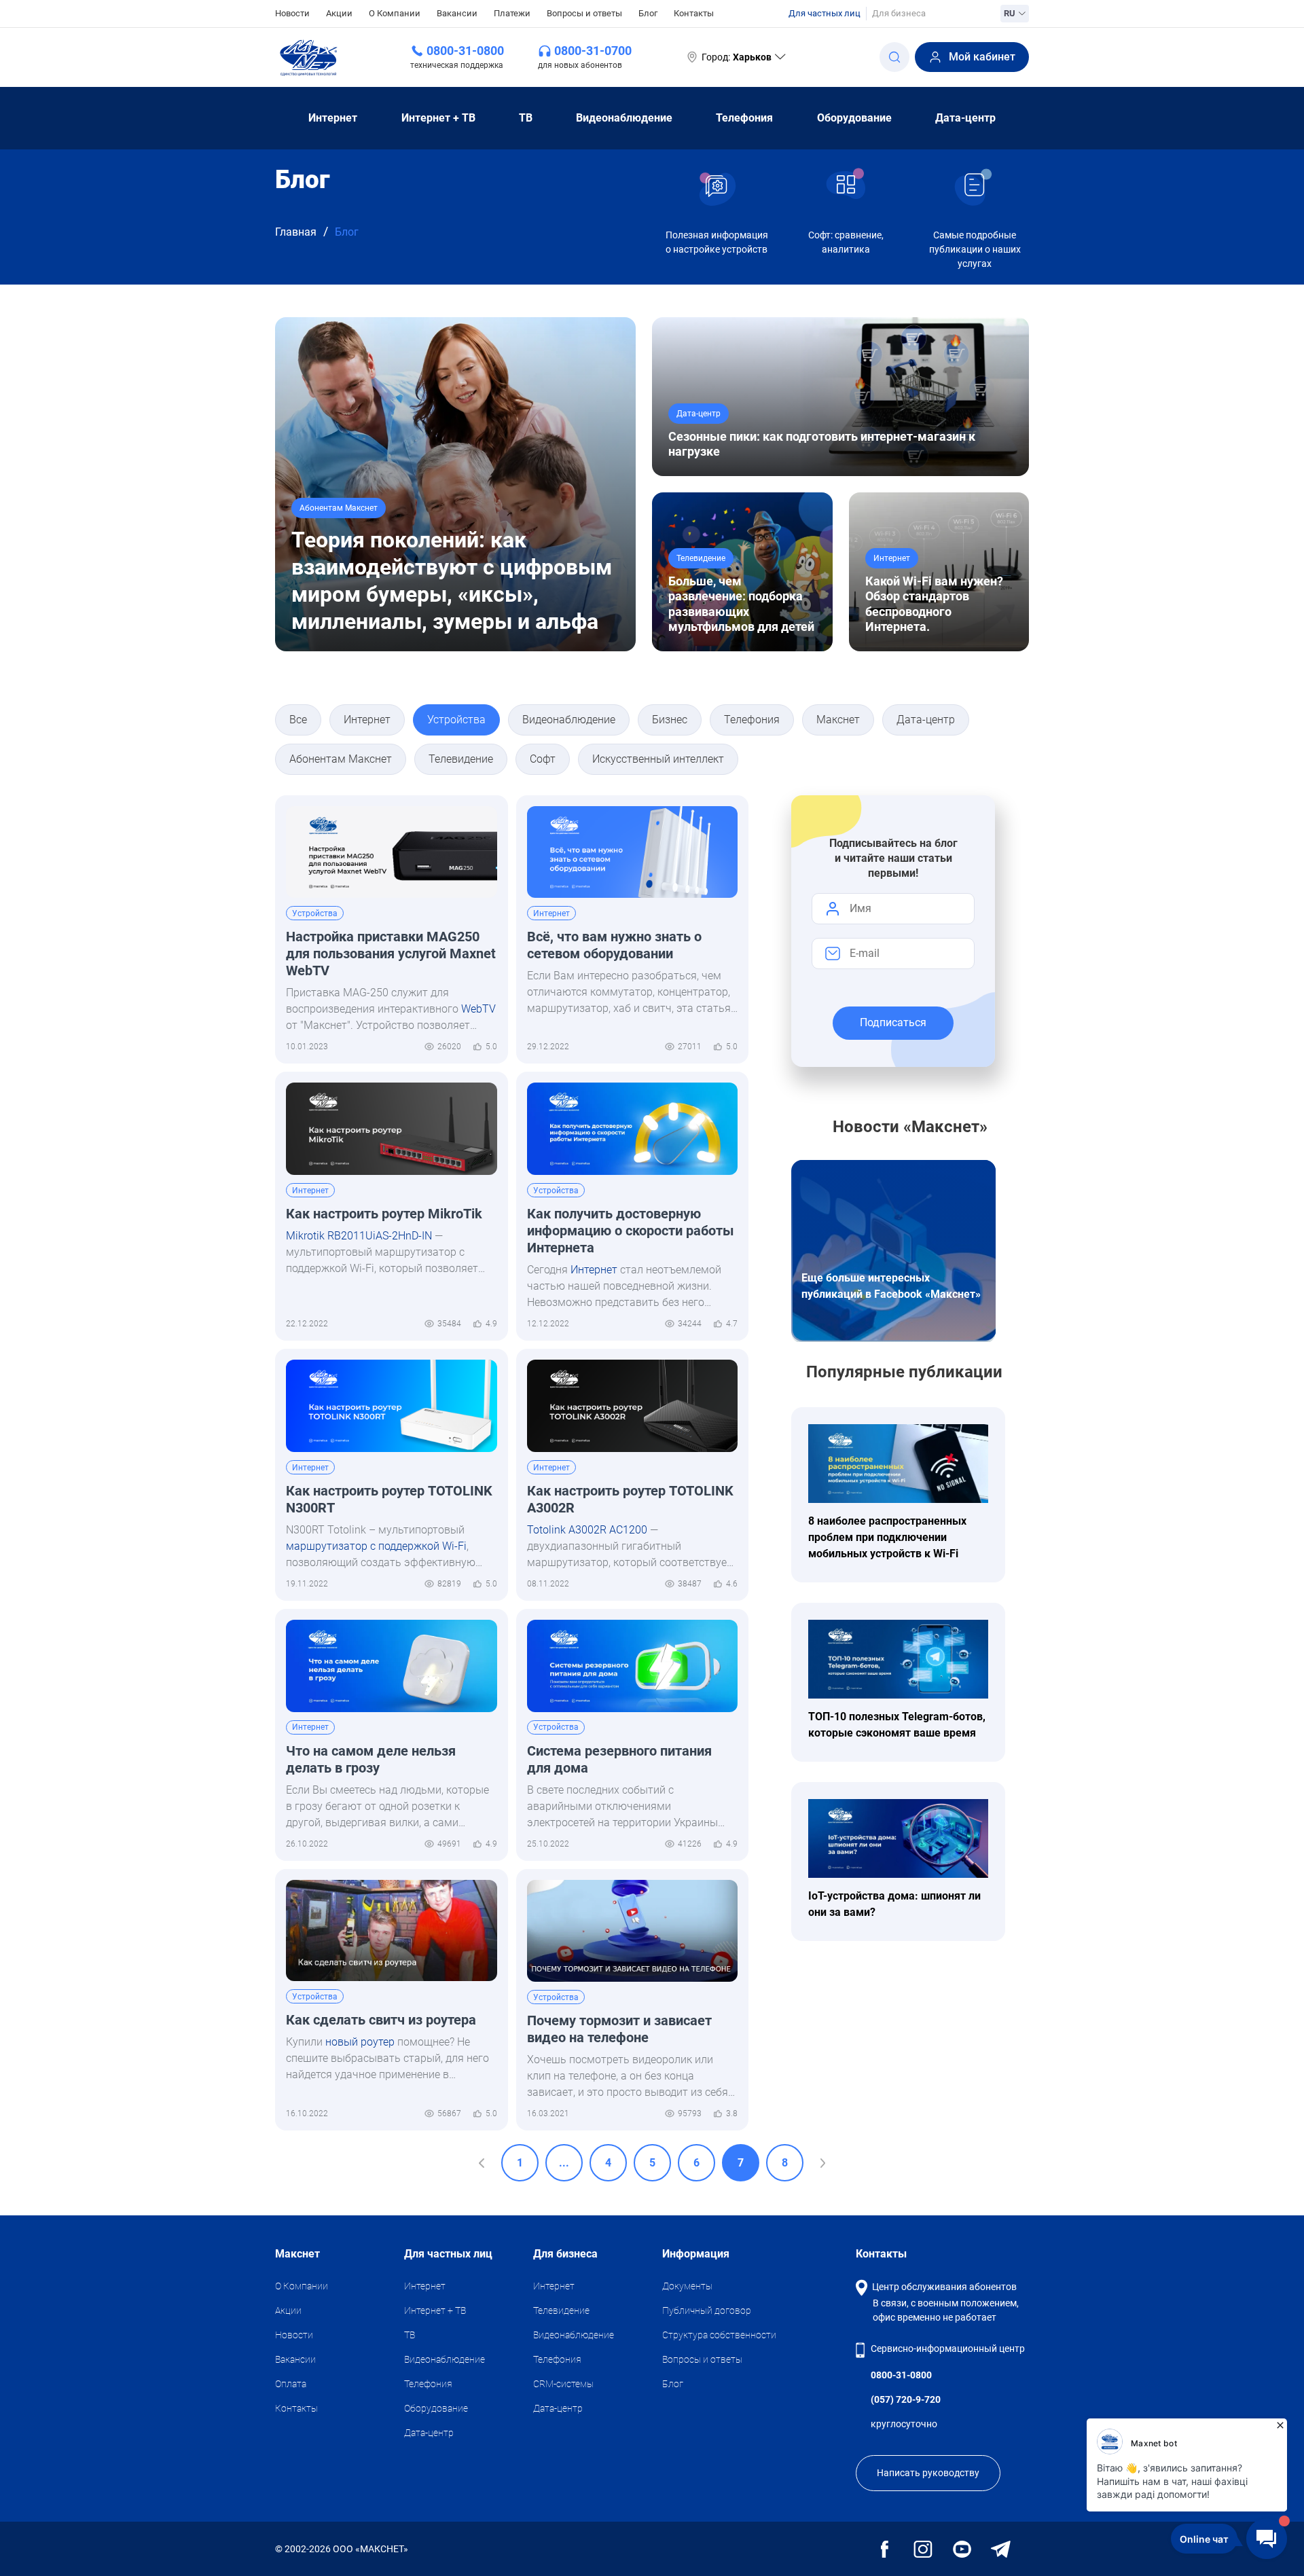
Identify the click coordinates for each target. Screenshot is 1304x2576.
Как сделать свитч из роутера (381, 2020)
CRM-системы (563, 2384)
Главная (296, 232)
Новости (292, 13)
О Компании (395, 13)
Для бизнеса (899, 13)
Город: (737, 57)
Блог (648, 13)
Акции (339, 13)
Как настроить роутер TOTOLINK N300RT (389, 1499)
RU (1010, 13)
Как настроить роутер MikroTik (384, 1214)
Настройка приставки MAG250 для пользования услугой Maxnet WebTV (391, 954)
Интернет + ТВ (438, 118)
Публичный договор (707, 2310)
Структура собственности (719, 2335)
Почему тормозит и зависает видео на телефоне (619, 2029)
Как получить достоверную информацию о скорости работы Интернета (631, 1231)
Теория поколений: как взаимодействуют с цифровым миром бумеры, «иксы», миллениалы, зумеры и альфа (452, 581)
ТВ (526, 118)
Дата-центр (965, 118)
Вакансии (457, 13)
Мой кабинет (982, 57)
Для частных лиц (825, 13)
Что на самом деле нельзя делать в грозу (371, 1759)
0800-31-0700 (593, 51)
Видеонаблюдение (624, 118)
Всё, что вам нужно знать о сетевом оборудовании (614, 945)
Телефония (744, 118)
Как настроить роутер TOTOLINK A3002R (630, 1499)
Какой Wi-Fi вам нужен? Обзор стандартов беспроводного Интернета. (934, 604)
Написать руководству (928, 2473)
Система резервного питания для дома (619, 1759)
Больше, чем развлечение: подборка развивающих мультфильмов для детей (741, 604)
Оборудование (854, 118)
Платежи (512, 13)
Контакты (694, 13)
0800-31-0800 (465, 51)
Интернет (333, 118)
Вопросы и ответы (584, 13)
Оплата (291, 2384)
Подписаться (893, 1022)
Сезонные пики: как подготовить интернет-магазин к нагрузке (822, 444)
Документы (687, 2286)
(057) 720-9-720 (906, 2399)
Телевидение (561, 2310)
